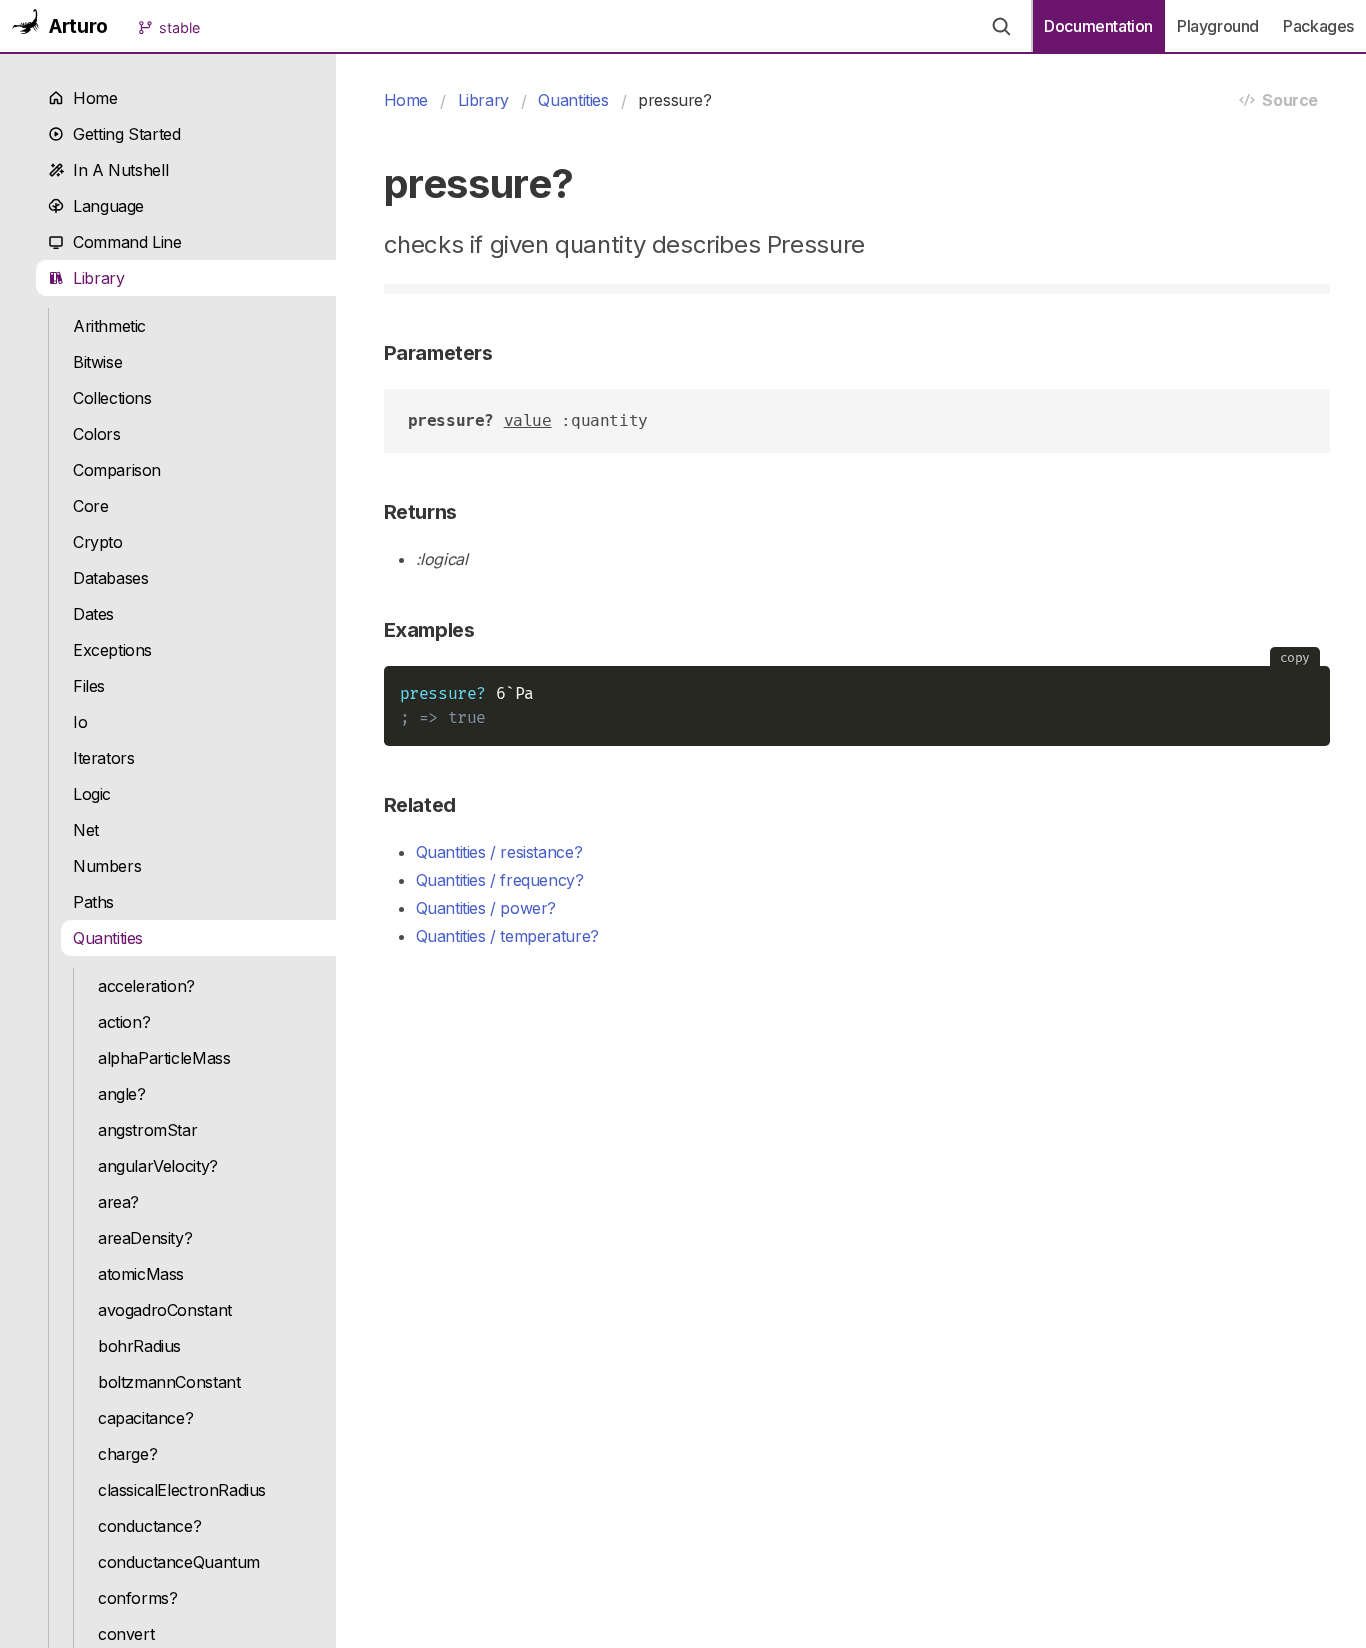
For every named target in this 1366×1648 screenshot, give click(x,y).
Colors (97, 434)
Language (104, 206)
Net (86, 830)
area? (118, 1202)
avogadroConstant (165, 1310)
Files (89, 686)
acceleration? (146, 986)
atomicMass (141, 1274)
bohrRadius (139, 1346)
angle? (122, 1094)
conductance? (149, 1526)
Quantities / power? (486, 908)
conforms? (138, 1598)
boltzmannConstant (169, 1382)
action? (124, 1022)
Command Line (123, 242)
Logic (92, 794)
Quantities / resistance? (499, 852)
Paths (93, 902)
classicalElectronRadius (182, 1490)
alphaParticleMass (164, 1058)
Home (91, 98)
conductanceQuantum (179, 1562)
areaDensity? (145, 1238)
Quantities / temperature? (507, 936)
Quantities (108, 938)
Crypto (98, 542)
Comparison (117, 470)
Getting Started (122, 134)
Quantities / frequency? (500, 880)
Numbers (107, 866)
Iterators (104, 758)
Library (94, 278)
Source (1286, 100)
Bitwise (97, 362)
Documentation (1098, 26)
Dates (93, 614)
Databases (111, 578)
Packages (1318, 26)
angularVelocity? (158, 1166)
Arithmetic (109, 326)
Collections (112, 398)
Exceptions (112, 650)
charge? (127, 1454)
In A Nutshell (116, 170)
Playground (1218, 26)
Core (90, 506)
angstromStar (147, 1130)
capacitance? (145, 1418)
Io (80, 722)
